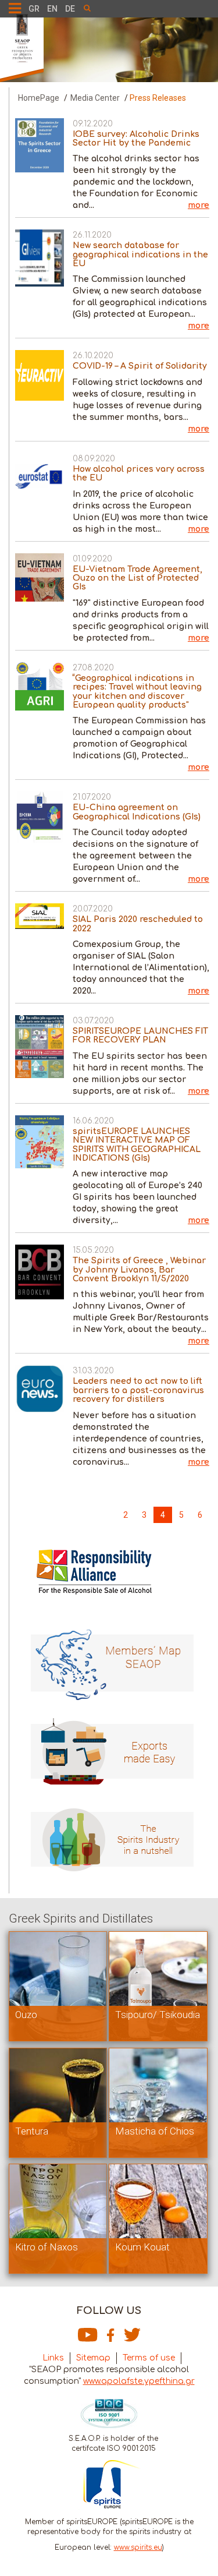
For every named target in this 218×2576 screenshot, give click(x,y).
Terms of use (149, 2358)
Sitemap (93, 2358)
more (199, 205)
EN (52, 9)
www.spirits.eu (138, 2547)
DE (70, 9)
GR (34, 9)
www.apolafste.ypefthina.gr (139, 2381)
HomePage (39, 98)
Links (53, 2358)
